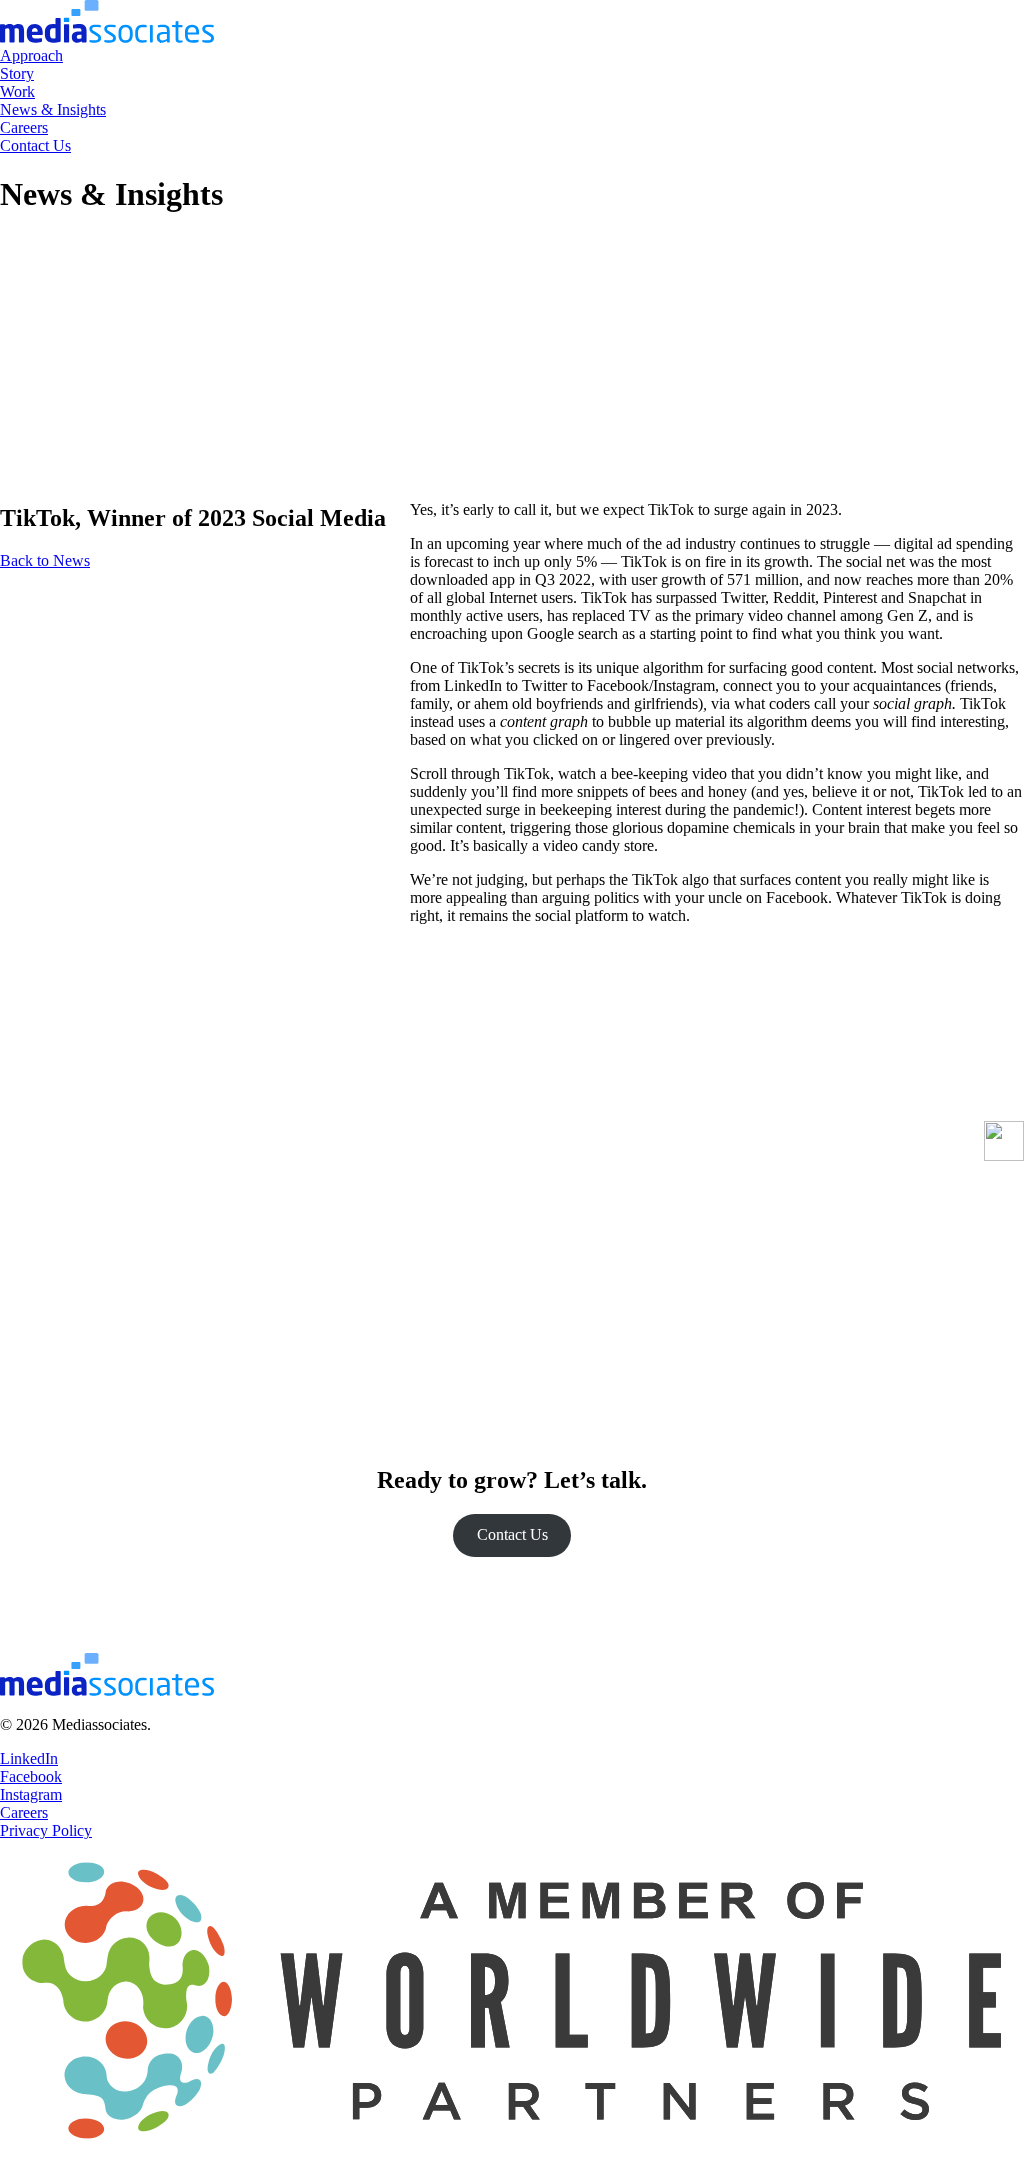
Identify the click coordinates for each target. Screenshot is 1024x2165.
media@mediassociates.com (935, 1221)
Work (17, 91)
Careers (24, 127)
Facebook (31, 1776)
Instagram (31, 1794)
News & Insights (53, 109)
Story (17, 73)
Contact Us (35, 145)
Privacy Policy (46, 1830)
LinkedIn (29, 1758)
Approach (31, 55)
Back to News (45, 560)
